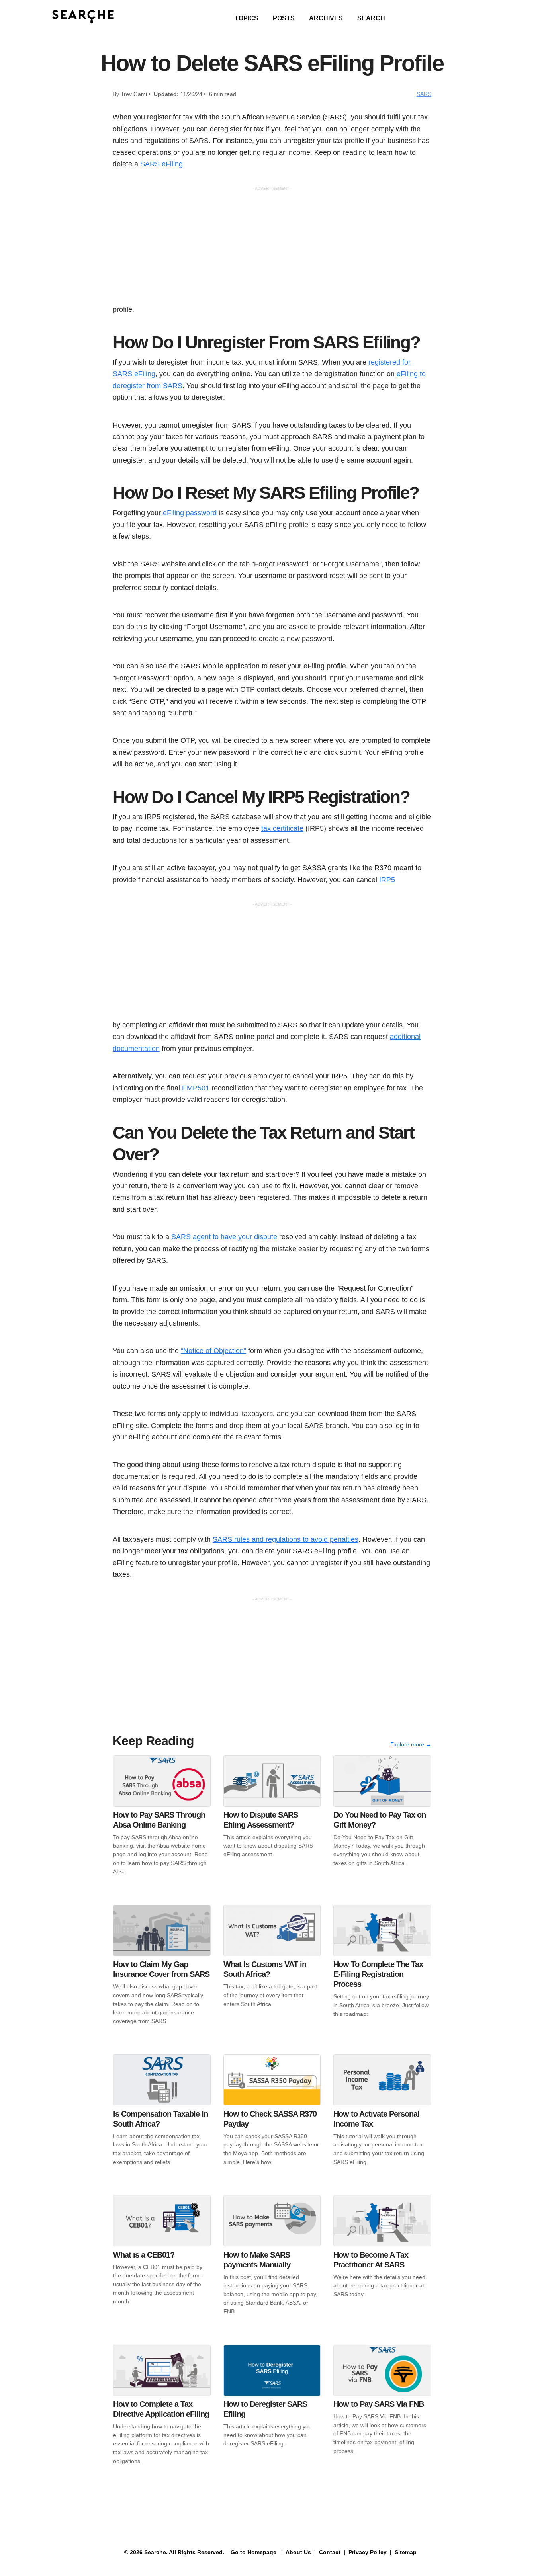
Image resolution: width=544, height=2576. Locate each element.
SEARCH (371, 18)
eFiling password (190, 513)
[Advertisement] (272, 248)
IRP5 (387, 880)
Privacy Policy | (369, 2552)
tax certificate (282, 828)
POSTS (284, 18)
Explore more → (411, 1744)
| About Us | (298, 2552)
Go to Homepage (253, 2552)
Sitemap (406, 2552)
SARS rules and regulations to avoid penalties (286, 1539)
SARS (424, 94)
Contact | (331, 2552)
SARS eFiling (161, 164)
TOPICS (247, 18)
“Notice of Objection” (213, 1350)
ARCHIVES (326, 18)
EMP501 (196, 1088)
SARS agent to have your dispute (224, 1237)
